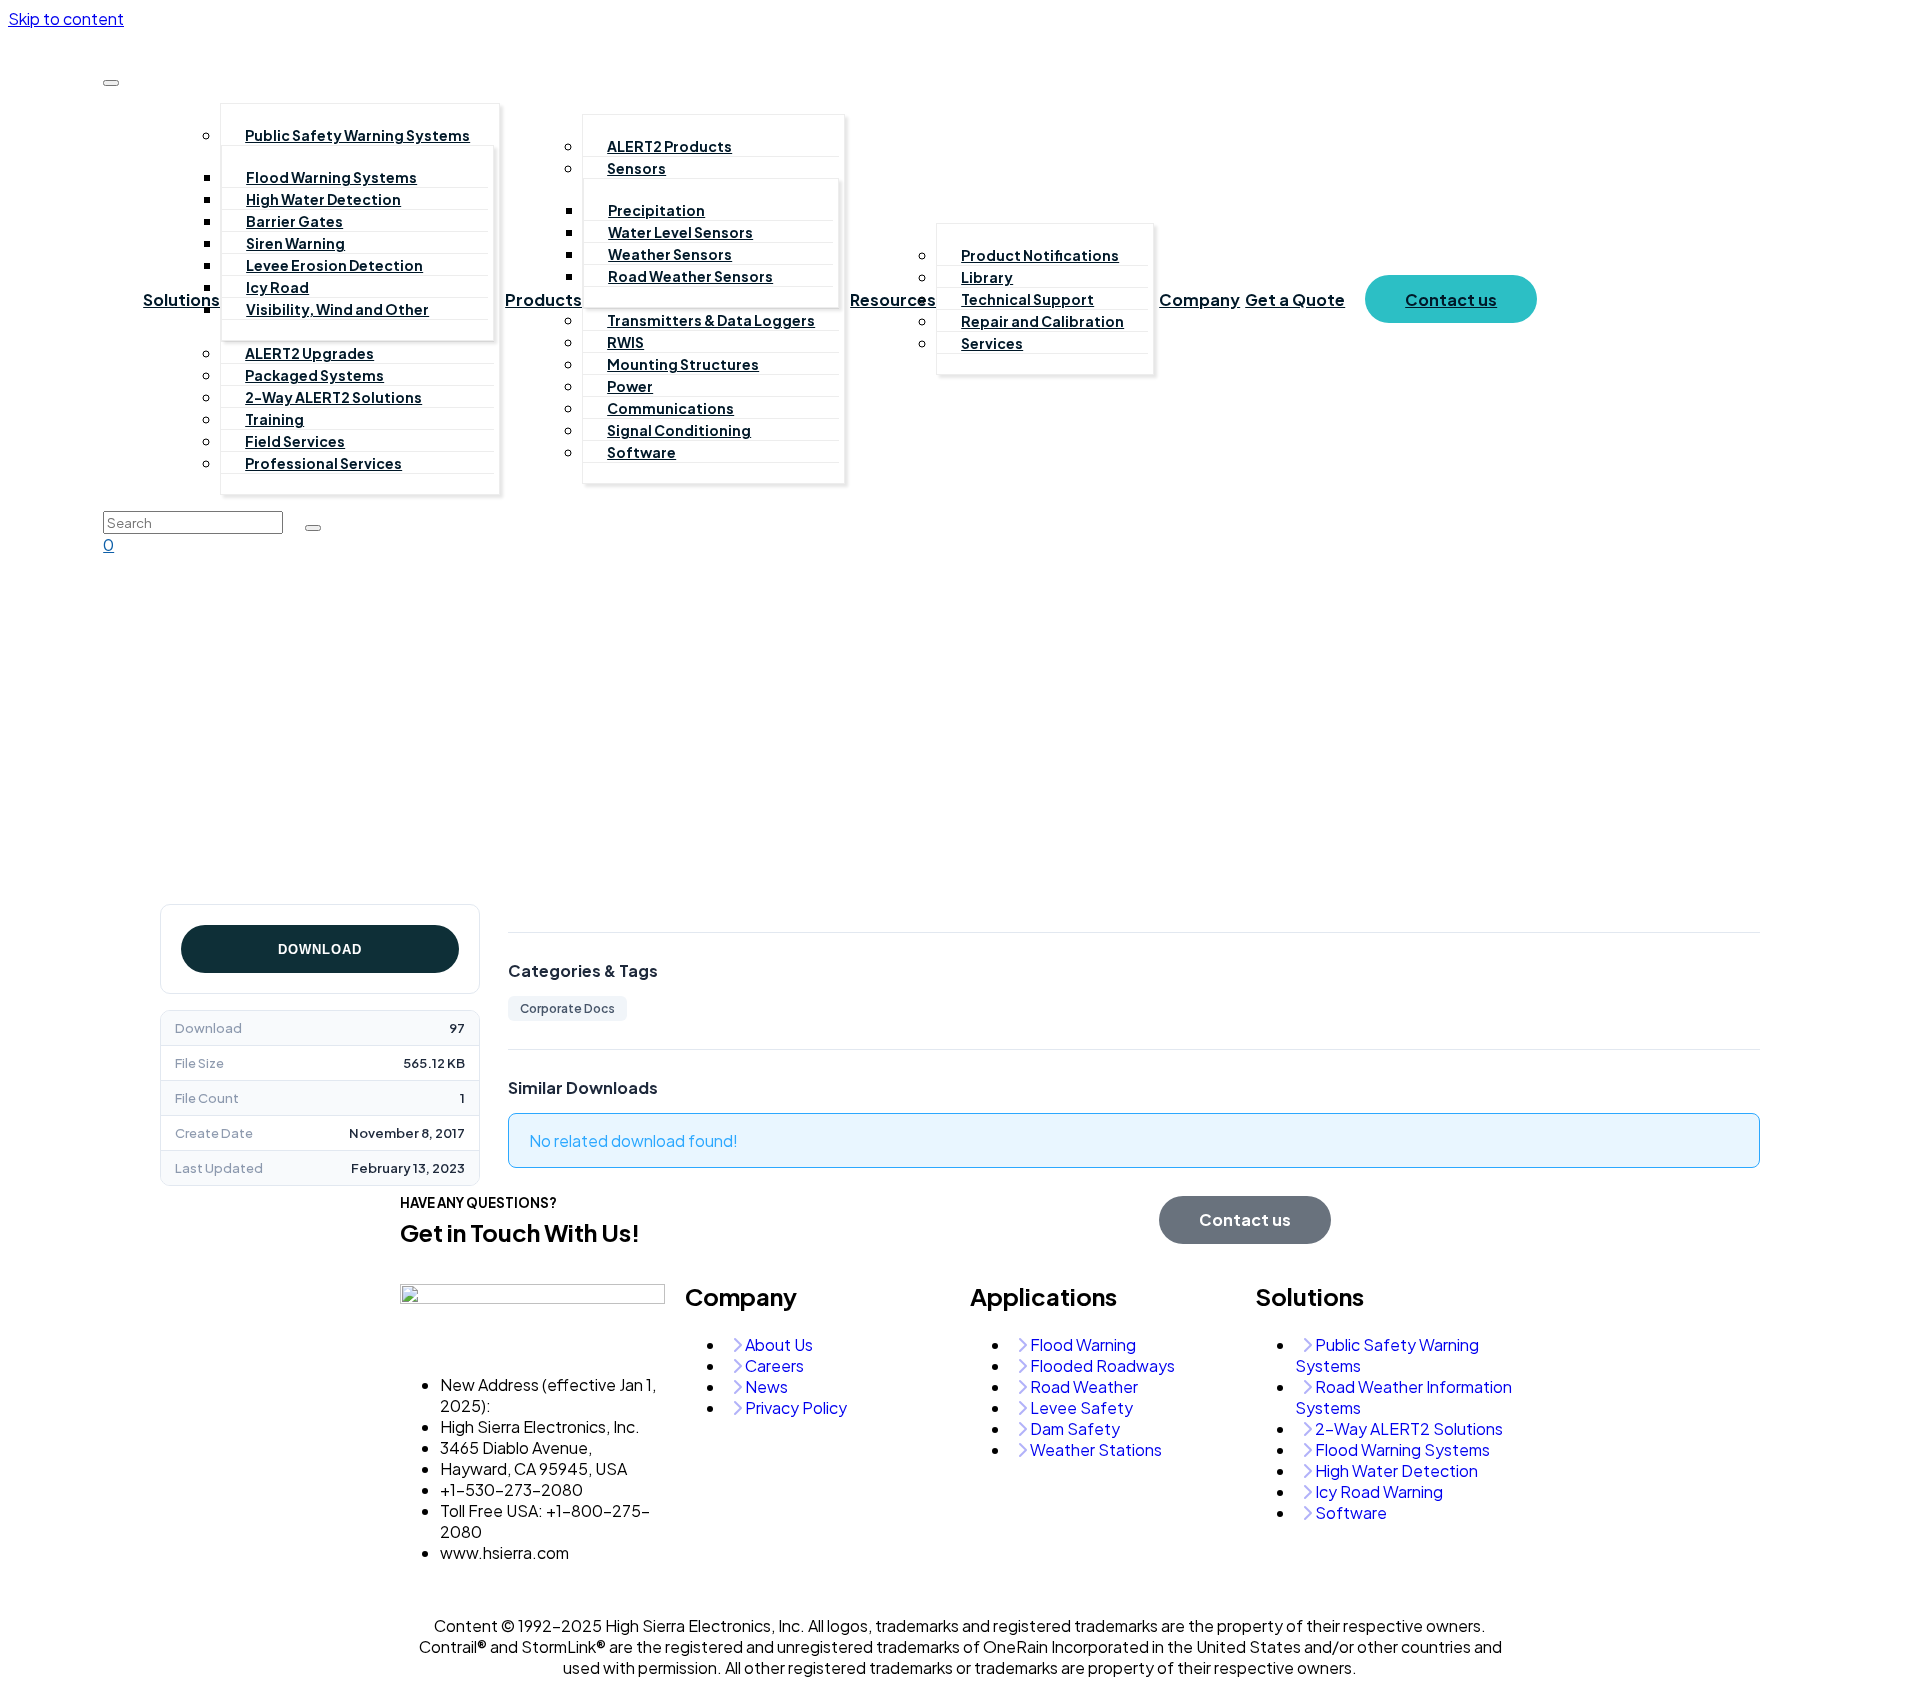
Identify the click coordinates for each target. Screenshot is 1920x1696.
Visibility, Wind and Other (337, 309)
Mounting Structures (683, 364)
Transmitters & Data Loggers (711, 320)
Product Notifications (1040, 255)
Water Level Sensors (680, 232)
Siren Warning (295, 243)
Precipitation (656, 210)
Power (630, 386)
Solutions (181, 299)
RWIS (625, 342)
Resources (893, 299)
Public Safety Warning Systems (357, 135)
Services (992, 343)
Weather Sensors (670, 254)
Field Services (295, 441)
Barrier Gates (294, 221)
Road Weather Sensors (690, 276)
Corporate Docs (567, 1008)
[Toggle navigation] (111, 83)
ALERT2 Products (669, 146)
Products (543, 299)
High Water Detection (323, 199)
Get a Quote (1295, 299)
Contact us (1451, 299)
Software (641, 452)
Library (987, 277)
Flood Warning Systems (331, 177)
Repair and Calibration (1042, 321)
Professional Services (323, 463)
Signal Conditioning (679, 430)
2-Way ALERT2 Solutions (333, 397)
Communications (670, 408)
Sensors (636, 168)
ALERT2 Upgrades (309, 353)
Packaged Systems (314, 375)
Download (320, 949)
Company (1199, 299)
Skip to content (66, 18)
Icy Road (277, 287)
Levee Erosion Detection (334, 265)
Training (274, 419)
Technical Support (1027, 299)
